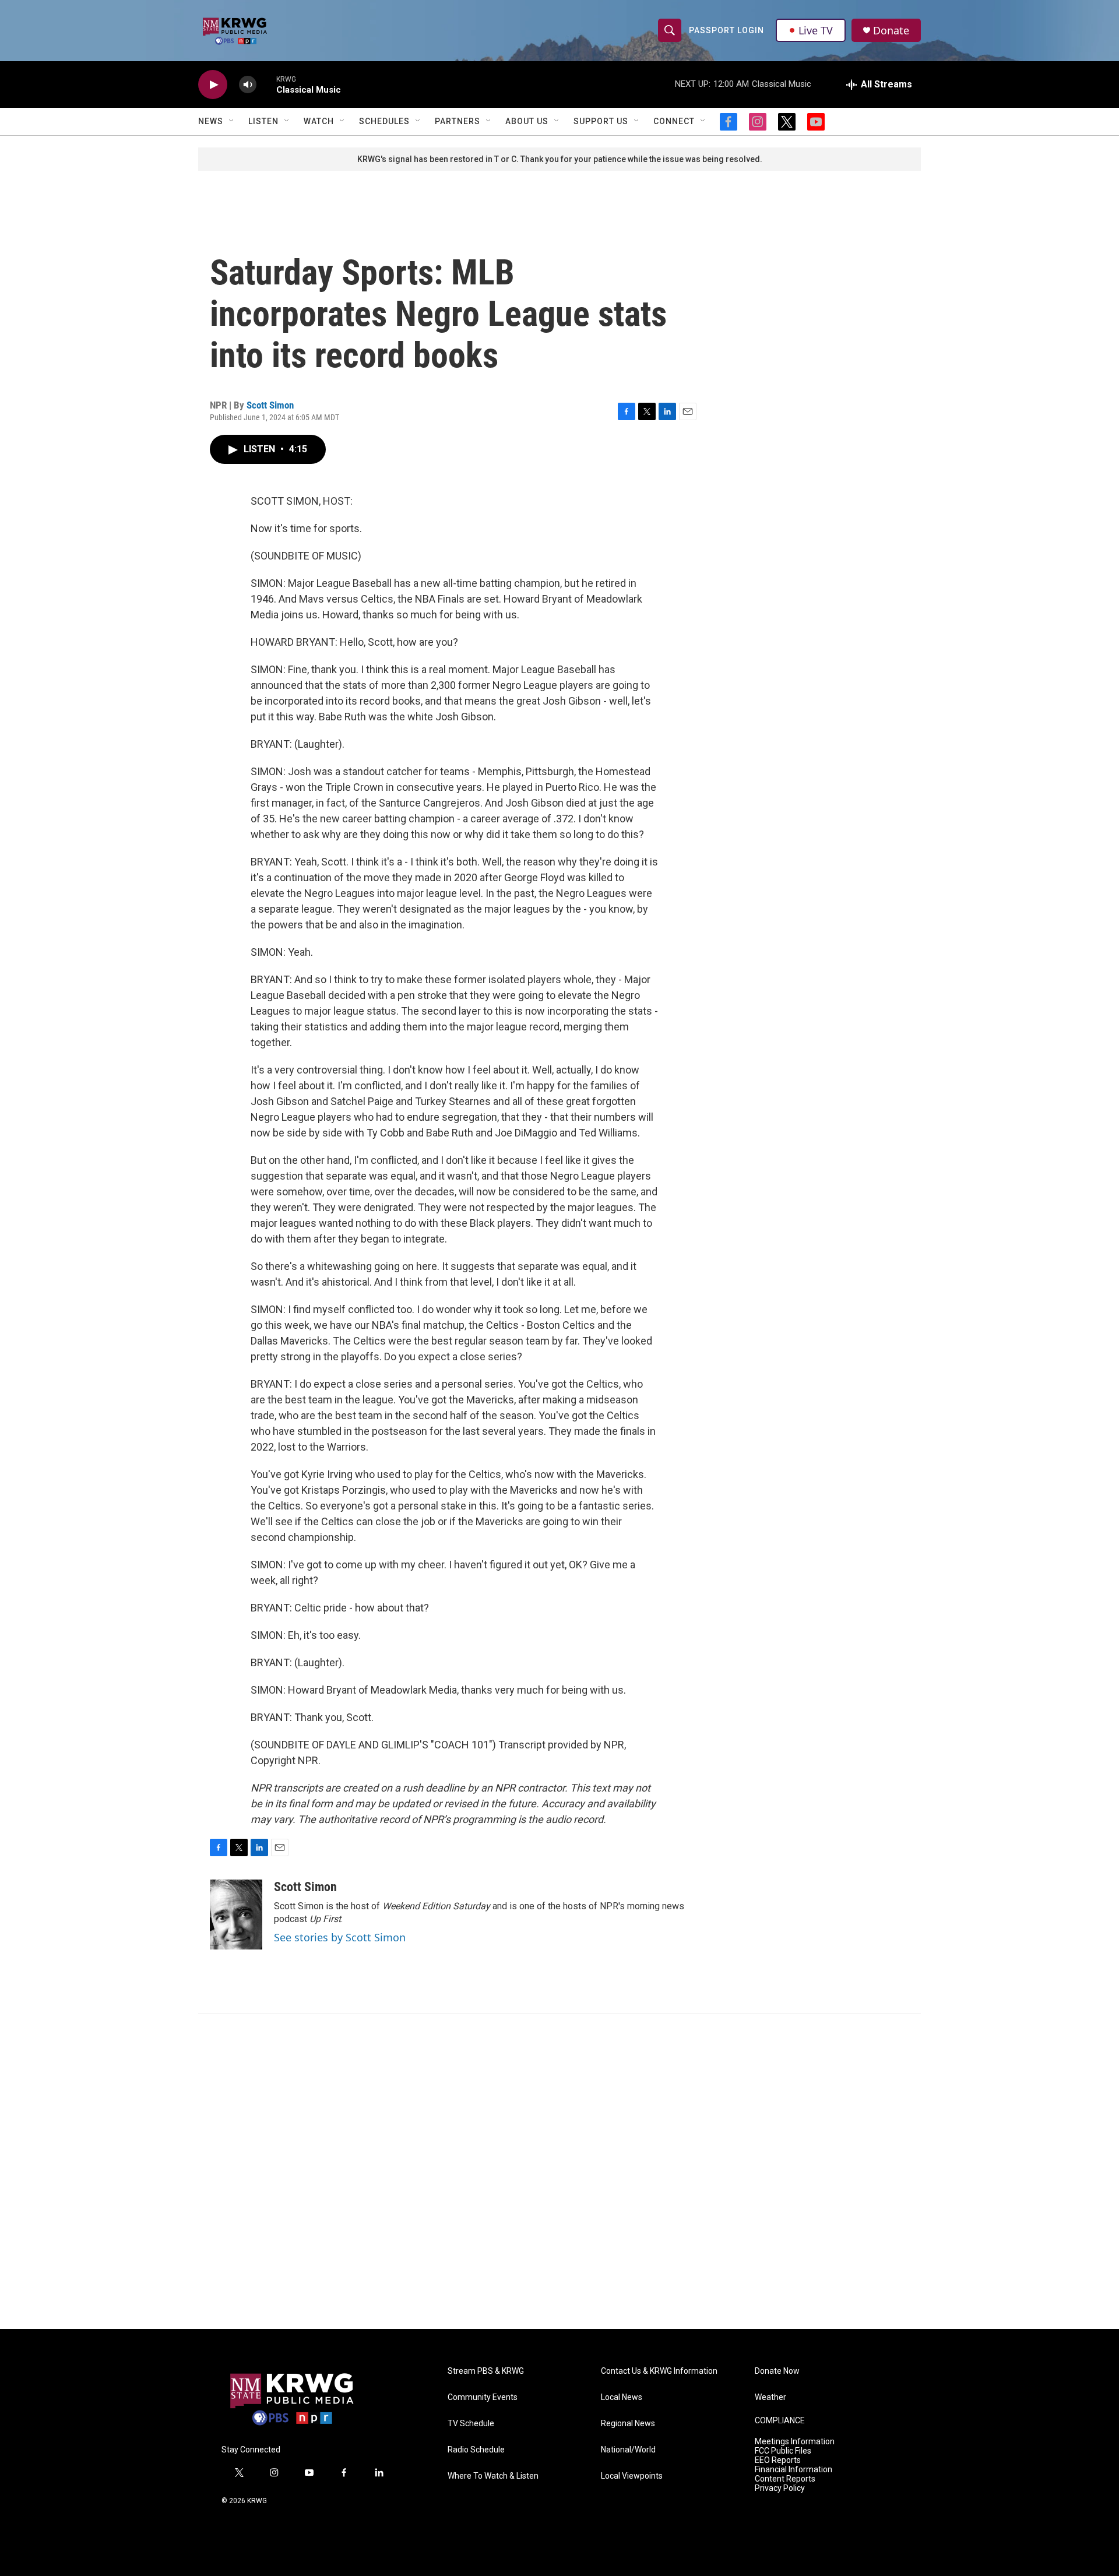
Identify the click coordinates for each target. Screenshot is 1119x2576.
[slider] (266, 84)
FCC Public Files (783, 2451)
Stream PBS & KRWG (486, 2371)
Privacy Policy (780, 2488)
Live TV (816, 30)
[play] (213, 85)
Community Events (483, 2397)
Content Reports (785, 2479)
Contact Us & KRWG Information (659, 2371)
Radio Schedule (476, 2450)
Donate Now (777, 2371)
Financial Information (793, 2470)
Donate (891, 31)
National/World (628, 2450)
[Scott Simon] (236, 1915)
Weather (770, 2397)
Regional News (628, 2424)
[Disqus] (559, 2172)
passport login (726, 30)
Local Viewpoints (632, 2476)
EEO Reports (778, 2460)
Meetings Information (795, 2442)
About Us (527, 121)
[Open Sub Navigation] (232, 121)
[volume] (248, 85)
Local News (622, 2397)
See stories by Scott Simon (340, 1937)
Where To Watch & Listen (493, 2476)
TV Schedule (471, 2424)
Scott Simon (270, 405)
